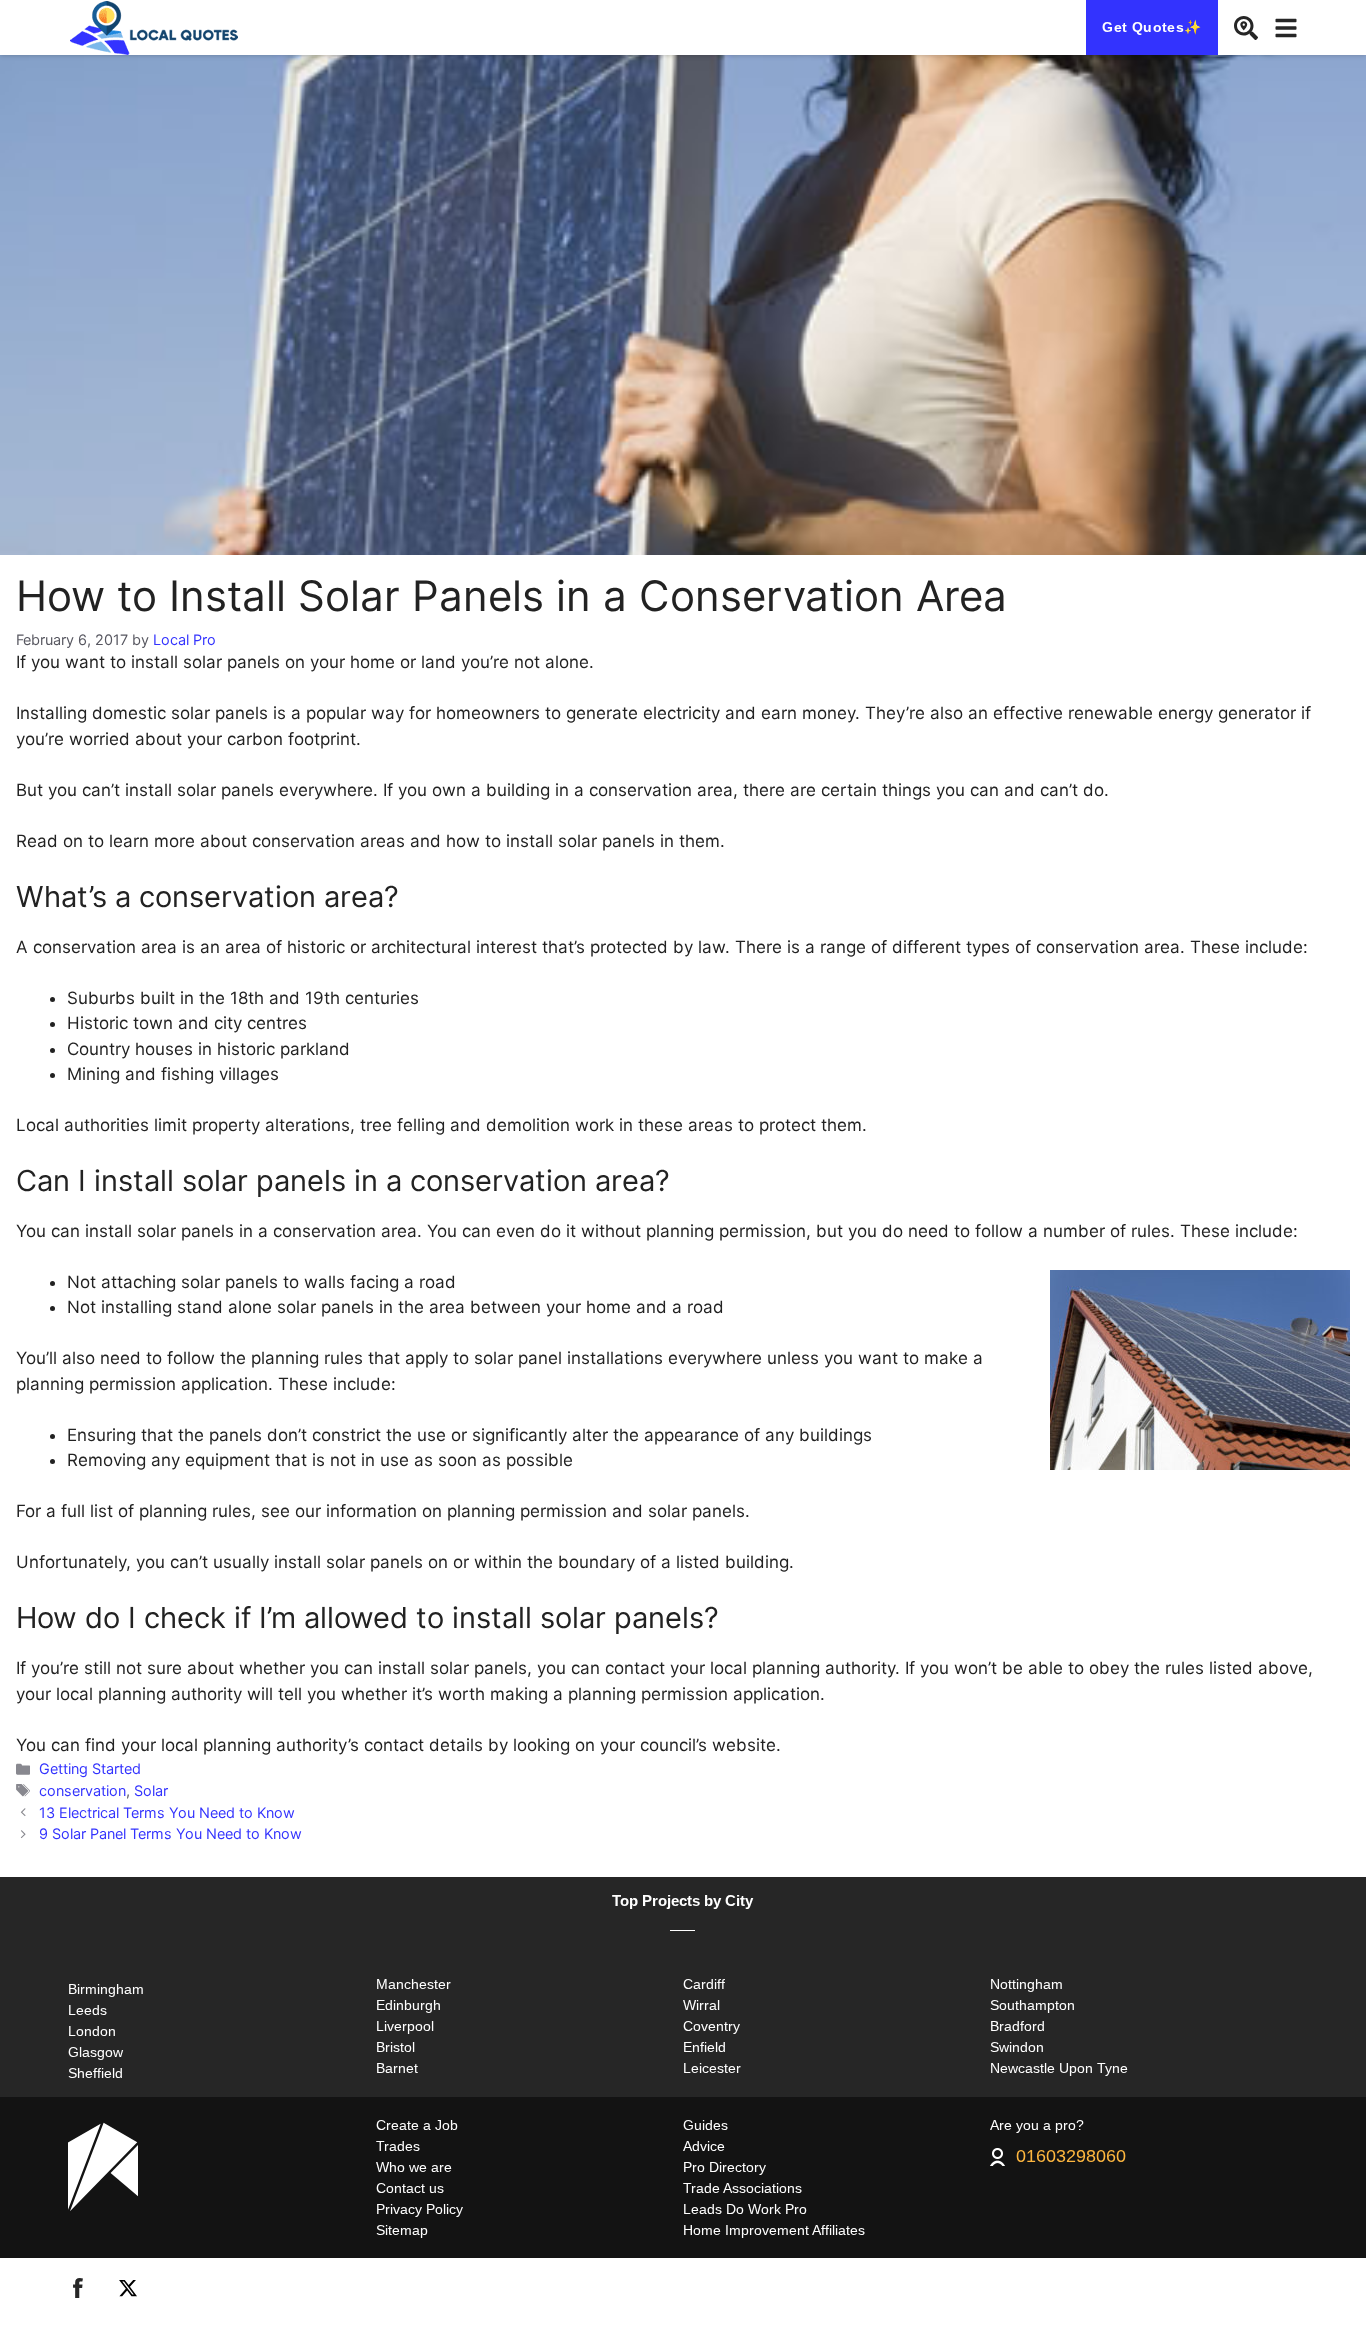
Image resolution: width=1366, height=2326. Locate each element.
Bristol (395, 2047)
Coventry (711, 2026)
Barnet (397, 2068)
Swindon (1017, 2047)
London (92, 2031)
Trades (398, 2146)
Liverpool (405, 2026)
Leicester (712, 2068)
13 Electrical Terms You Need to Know (167, 1812)
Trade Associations (742, 2188)
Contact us (410, 2188)
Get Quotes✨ (1151, 27)
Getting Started (90, 1768)
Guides (705, 2125)
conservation (82, 1790)
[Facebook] (78, 2292)
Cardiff (704, 1984)
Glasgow (95, 2052)
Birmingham (106, 1989)
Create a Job (417, 2125)
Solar (151, 1790)
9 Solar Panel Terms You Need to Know (170, 1833)
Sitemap (402, 2230)
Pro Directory (724, 2167)
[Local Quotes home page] (157, 27)
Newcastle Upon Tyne (1059, 2068)
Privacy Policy (419, 2209)
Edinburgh (408, 2005)
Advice (704, 2146)
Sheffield (95, 2073)
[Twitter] (128, 2292)
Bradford (1017, 2026)
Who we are (414, 2167)
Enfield (704, 2047)
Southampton (1032, 2005)
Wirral (701, 2005)
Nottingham (1026, 1984)
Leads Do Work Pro (745, 2209)
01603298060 (1071, 2157)
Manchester (413, 1984)
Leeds (87, 2010)
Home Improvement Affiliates (774, 2230)
